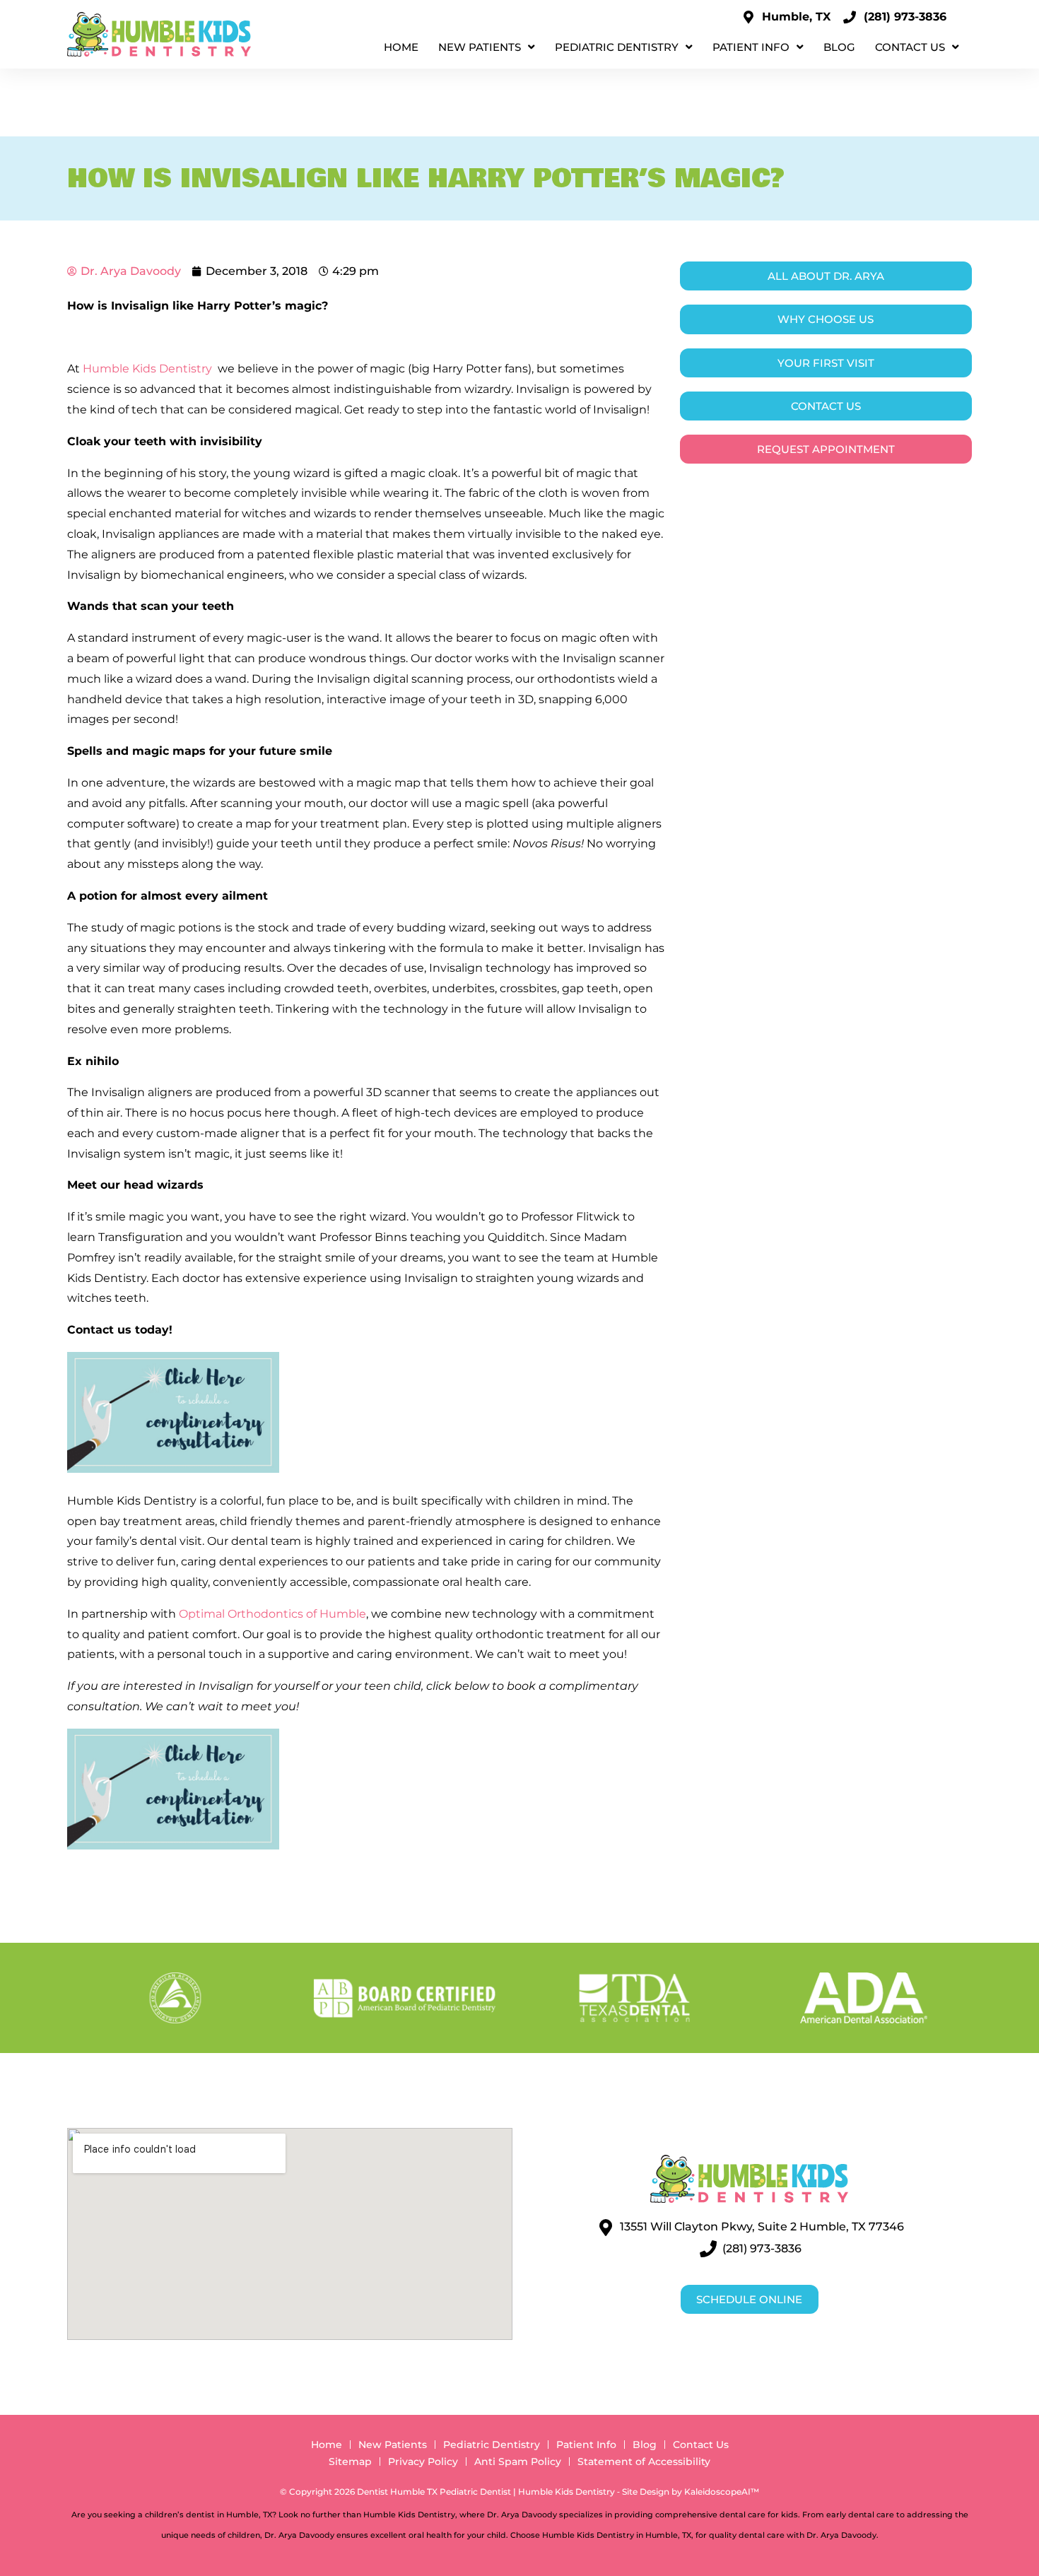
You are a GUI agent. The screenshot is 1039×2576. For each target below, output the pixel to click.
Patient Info (751, 47)
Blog (839, 47)
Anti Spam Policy (518, 2462)
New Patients (480, 47)
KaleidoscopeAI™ (722, 2492)
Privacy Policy (423, 2462)
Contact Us (910, 47)
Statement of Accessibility (644, 2462)
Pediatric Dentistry (617, 47)
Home (401, 47)
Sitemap (350, 2462)
